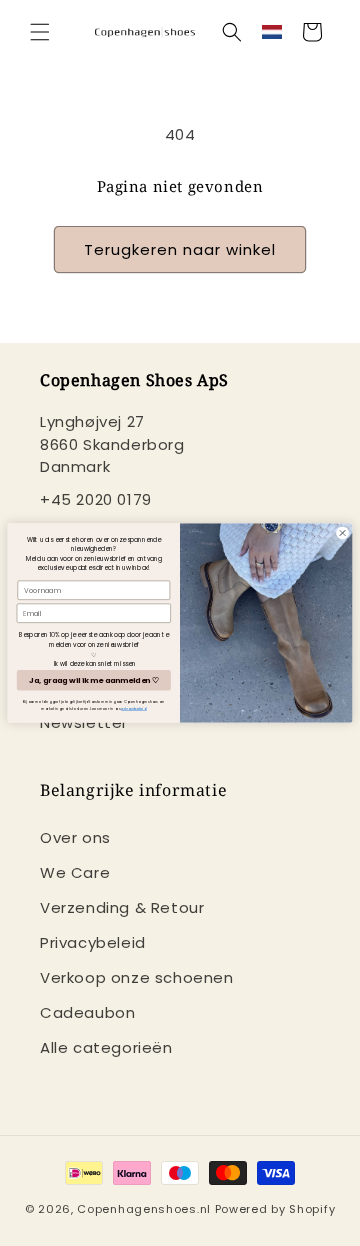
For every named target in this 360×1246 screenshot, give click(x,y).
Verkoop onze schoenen (137, 977)
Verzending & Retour (122, 907)
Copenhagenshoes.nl (144, 1209)
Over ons (75, 837)
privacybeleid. (133, 708)
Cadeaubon (87, 1012)
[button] (40, 32)
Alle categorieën (106, 1047)
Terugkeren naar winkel (180, 249)
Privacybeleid (93, 942)
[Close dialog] (342, 532)
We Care (75, 872)
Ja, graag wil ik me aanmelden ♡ (93, 680)
